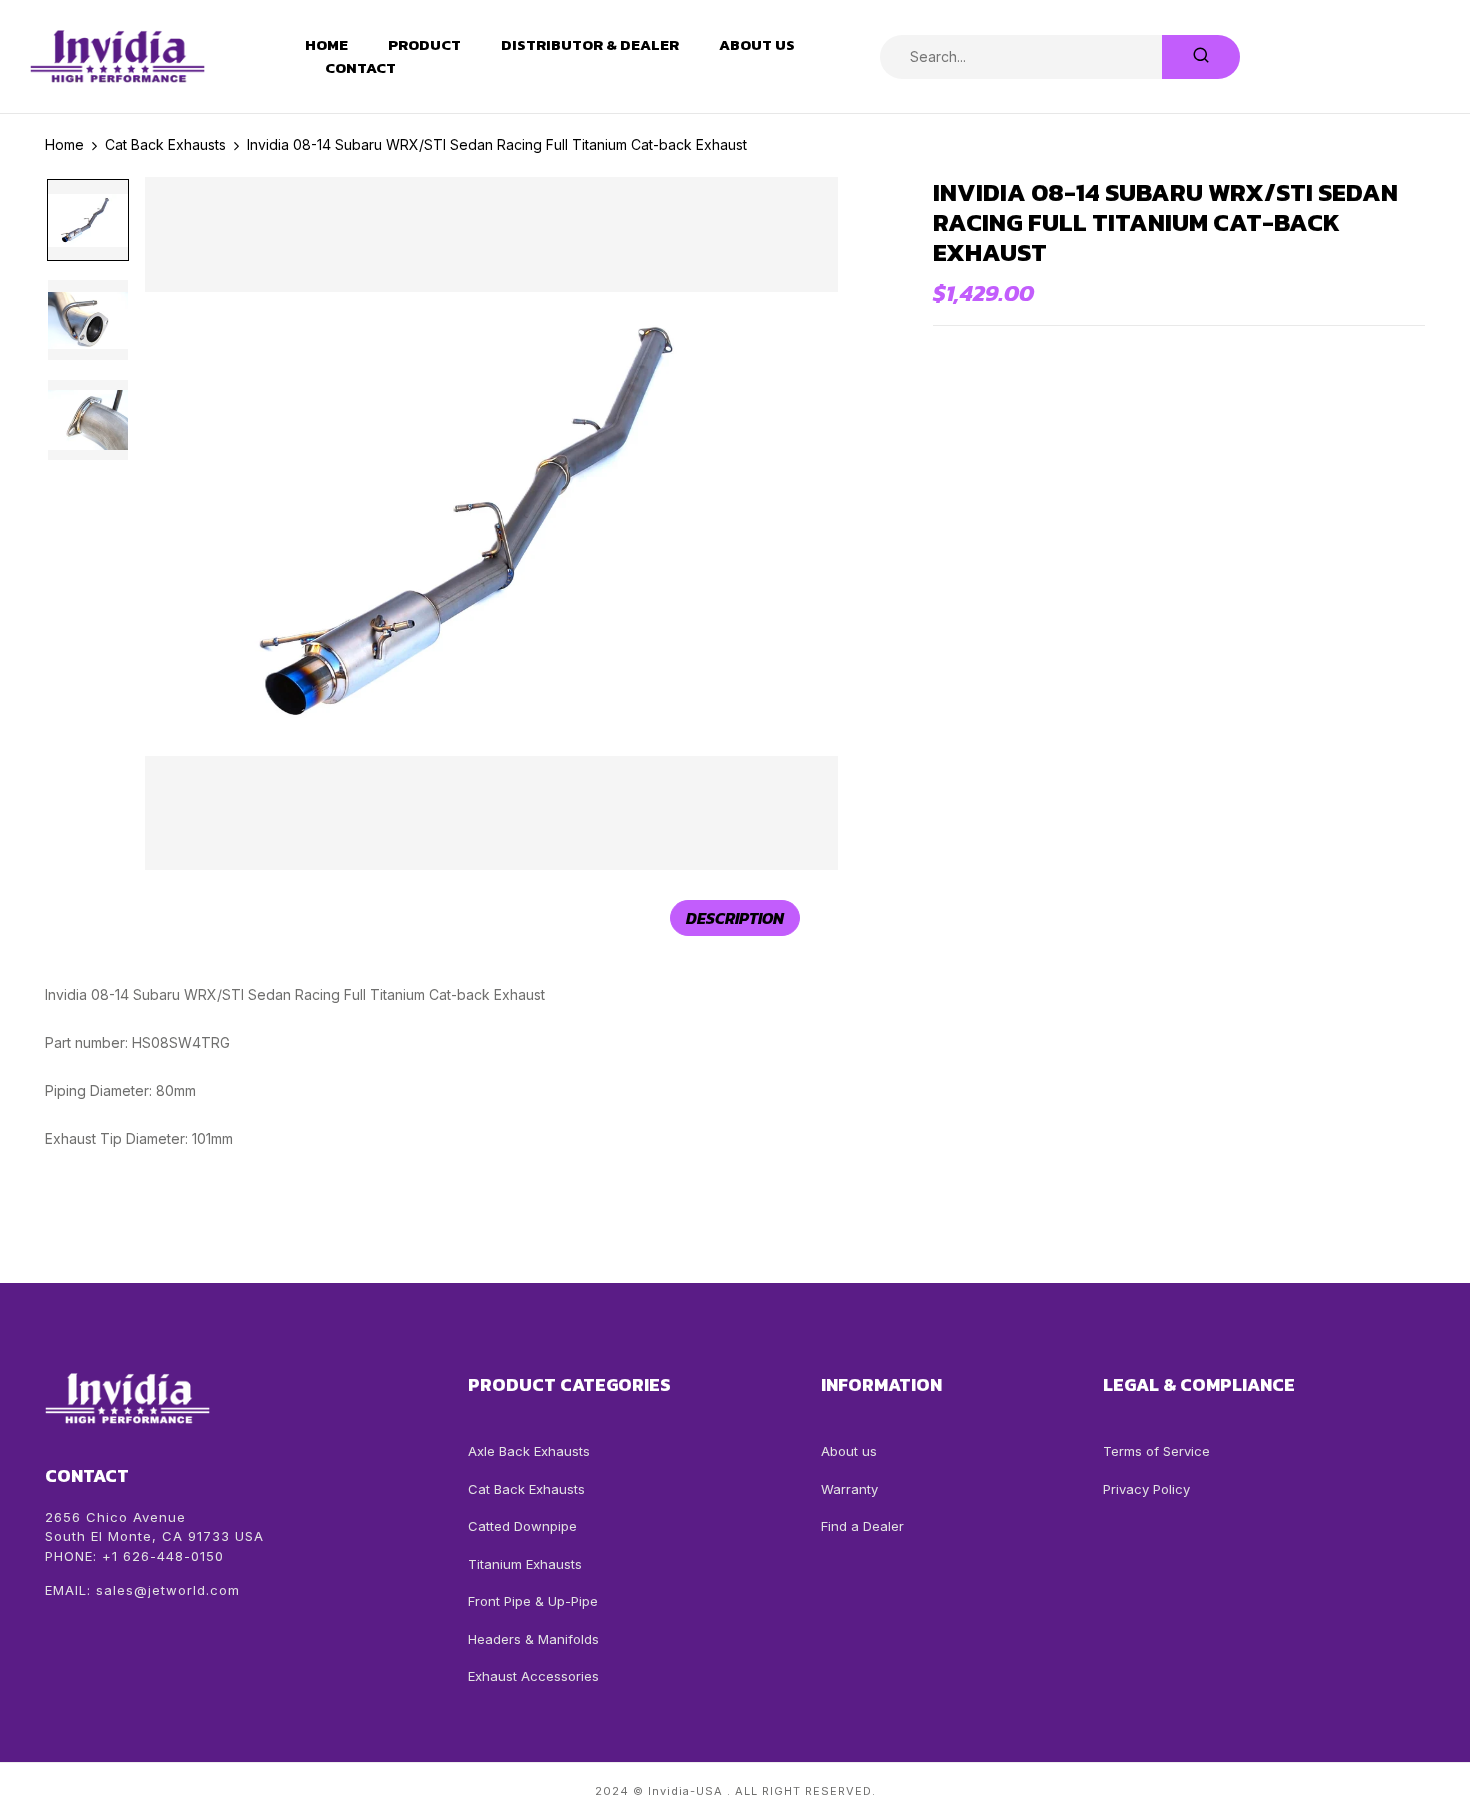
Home (326, 45)
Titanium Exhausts (525, 1564)
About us (849, 1451)
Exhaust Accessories (533, 1676)
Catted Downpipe (522, 1526)
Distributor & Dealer (590, 45)
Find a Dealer (862, 1526)
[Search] (1201, 57)
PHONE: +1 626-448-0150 (134, 1556)
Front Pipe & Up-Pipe (533, 1601)
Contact (360, 68)
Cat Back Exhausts (526, 1489)
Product (424, 45)
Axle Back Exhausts (529, 1451)
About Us (757, 45)
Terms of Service (1156, 1451)
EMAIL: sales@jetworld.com (142, 1590)
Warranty (849, 1489)
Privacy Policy (1146, 1489)
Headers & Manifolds (533, 1639)
